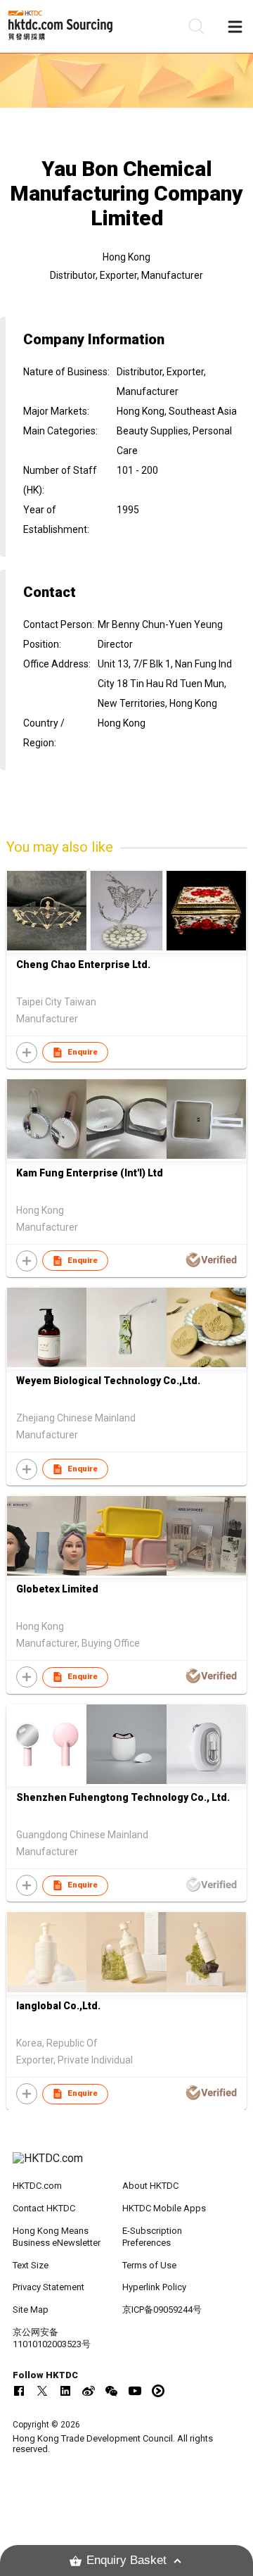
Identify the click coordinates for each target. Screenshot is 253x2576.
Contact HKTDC (44, 2208)
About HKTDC (150, 2186)
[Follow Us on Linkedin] (65, 2391)
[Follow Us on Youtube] (135, 2391)
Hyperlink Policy (154, 2287)
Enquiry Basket (126, 2560)
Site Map (31, 2310)
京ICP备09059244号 (162, 2310)
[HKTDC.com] (126, 2166)
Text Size (31, 2265)
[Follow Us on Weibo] (89, 2391)
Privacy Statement (48, 2287)
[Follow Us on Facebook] (19, 2391)
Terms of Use (149, 2265)
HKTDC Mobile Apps (164, 2208)
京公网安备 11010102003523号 (52, 2338)
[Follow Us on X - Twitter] (42, 2391)
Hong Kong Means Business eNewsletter (57, 2237)
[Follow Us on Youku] (158, 2391)
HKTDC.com (37, 2186)
